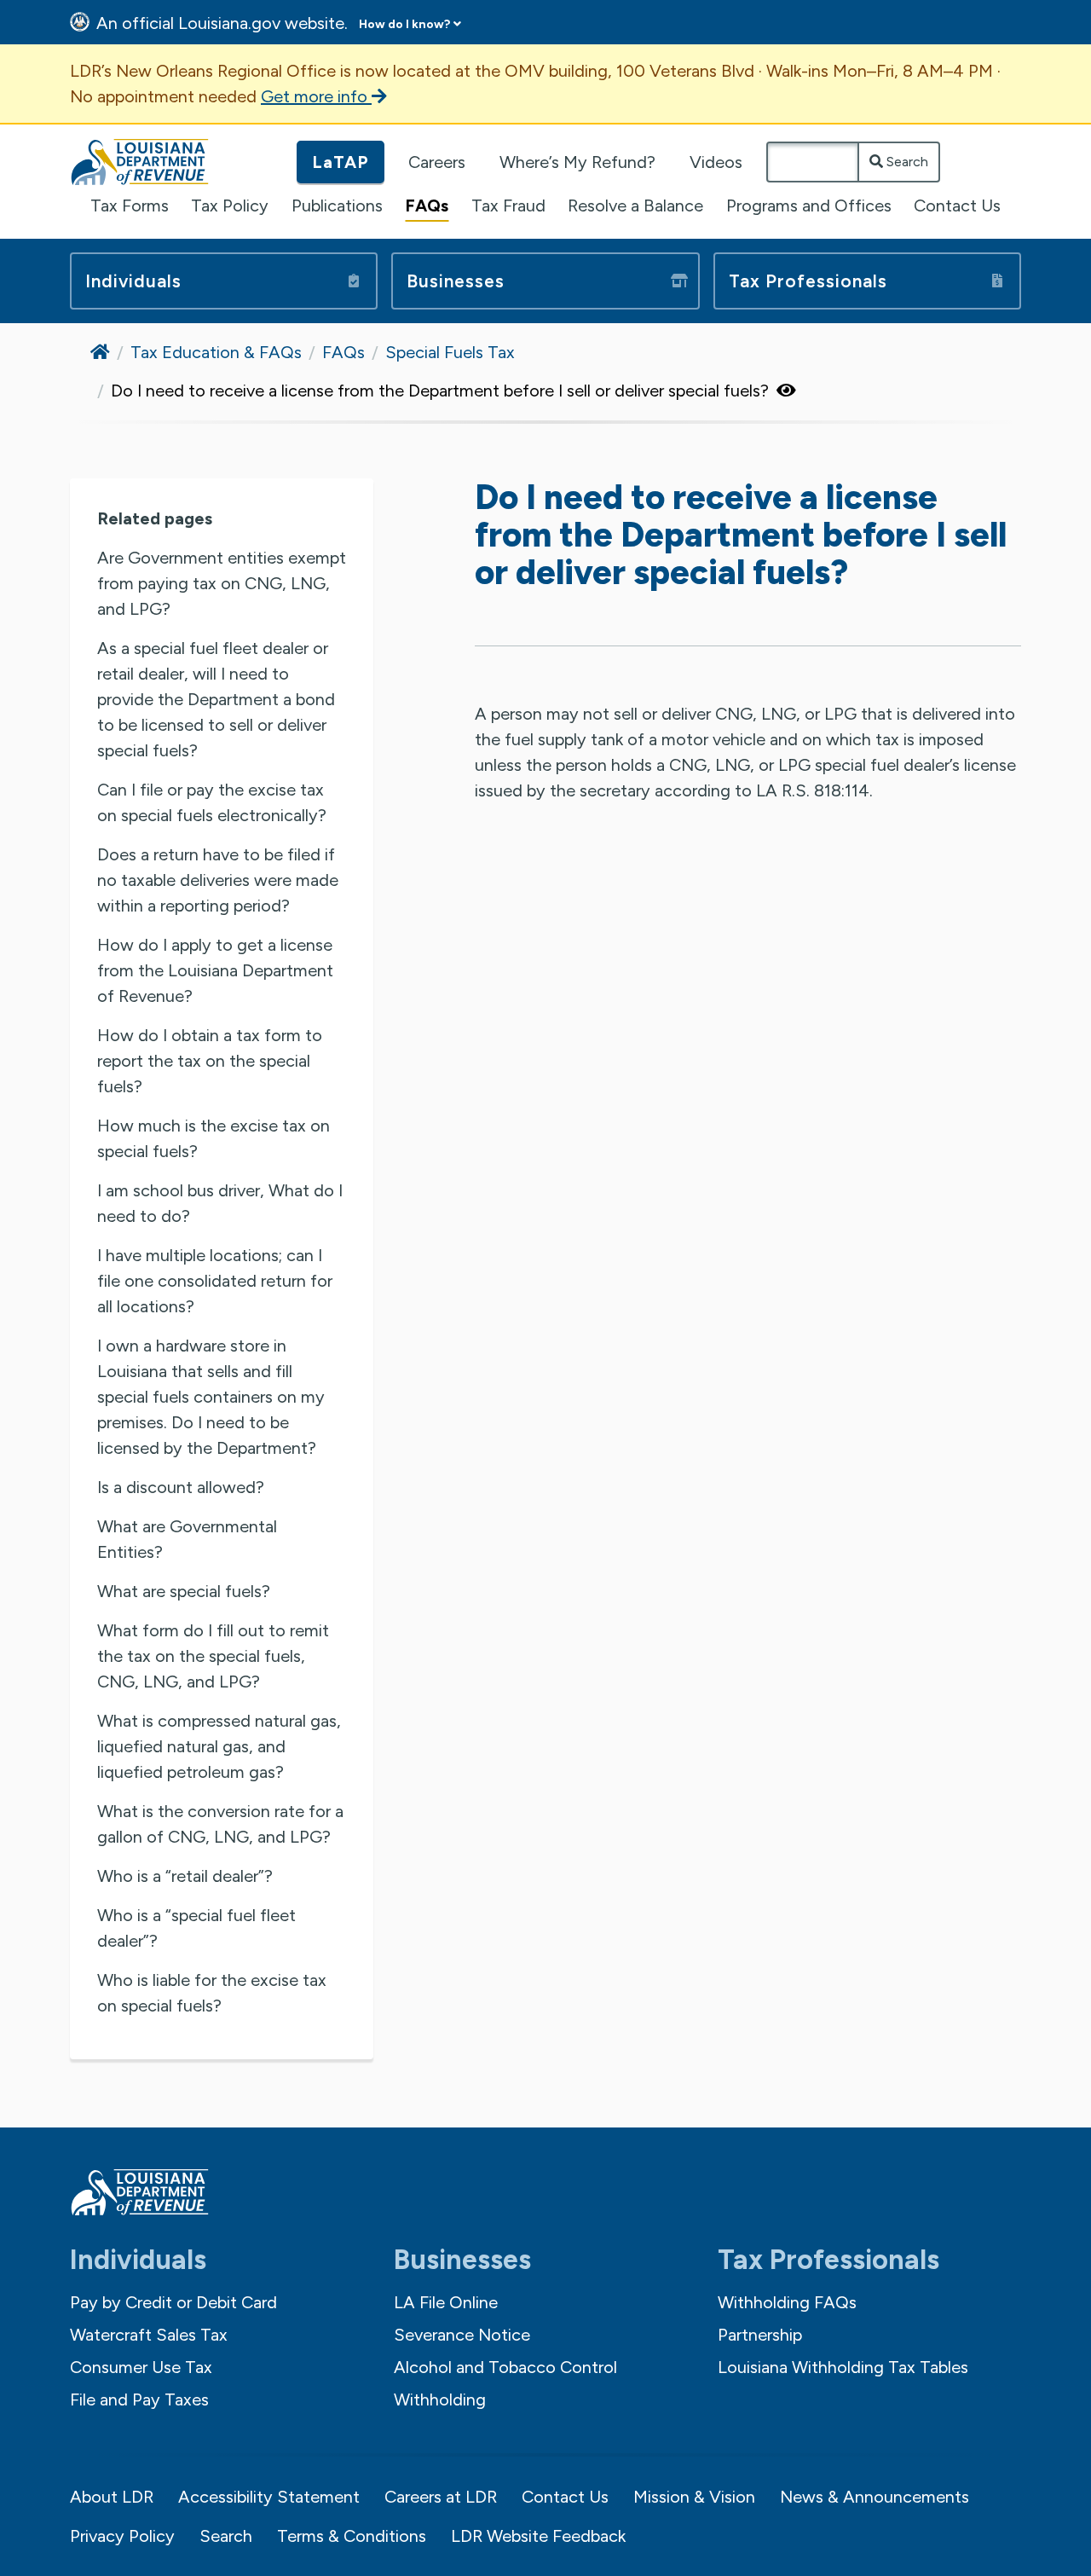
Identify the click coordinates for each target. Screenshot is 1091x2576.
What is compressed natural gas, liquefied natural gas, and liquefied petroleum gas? (219, 1746)
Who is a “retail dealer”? (185, 1876)
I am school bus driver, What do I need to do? (220, 1203)
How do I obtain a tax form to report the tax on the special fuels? (210, 1061)
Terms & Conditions (352, 2536)
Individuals (133, 281)
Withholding (440, 2399)
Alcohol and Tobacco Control (505, 2367)
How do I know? (404, 24)
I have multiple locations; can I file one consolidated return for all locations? (215, 1281)
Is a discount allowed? (181, 1487)
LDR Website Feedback (538, 2536)
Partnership (760, 2335)
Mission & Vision (694, 2497)
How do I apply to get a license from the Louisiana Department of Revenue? (215, 970)
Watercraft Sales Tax (149, 2335)
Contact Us (957, 206)
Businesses (456, 281)
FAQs (427, 206)
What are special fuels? (184, 1591)
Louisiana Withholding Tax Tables (843, 2367)
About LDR (112, 2497)
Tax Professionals (808, 281)
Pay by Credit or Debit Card (173, 2302)
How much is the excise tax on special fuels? (214, 1138)
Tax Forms (130, 206)
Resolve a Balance (635, 206)
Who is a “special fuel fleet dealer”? (196, 1928)
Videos (716, 162)
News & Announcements (875, 2497)
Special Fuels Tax (450, 352)
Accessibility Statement (269, 2497)
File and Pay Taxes (139, 2399)
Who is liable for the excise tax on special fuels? (212, 1993)
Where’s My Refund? (577, 162)
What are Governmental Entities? (187, 1539)
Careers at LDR (441, 2497)
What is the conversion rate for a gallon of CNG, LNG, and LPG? (220, 1824)
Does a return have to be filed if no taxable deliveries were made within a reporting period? (218, 880)
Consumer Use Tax (141, 2367)
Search (906, 162)
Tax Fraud (508, 206)
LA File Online (446, 2302)
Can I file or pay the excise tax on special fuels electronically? (212, 802)
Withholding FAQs (787, 2302)
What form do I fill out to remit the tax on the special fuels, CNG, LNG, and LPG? (213, 1656)
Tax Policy (230, 206)
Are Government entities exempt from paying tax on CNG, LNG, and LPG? (222, 583)
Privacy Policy (122, 2536)
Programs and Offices (809, 206)
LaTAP (341, 162)
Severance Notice (462, 2335)
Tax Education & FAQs (216, 352)
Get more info (316, 96)
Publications (337, 206)
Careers (437, 162)
